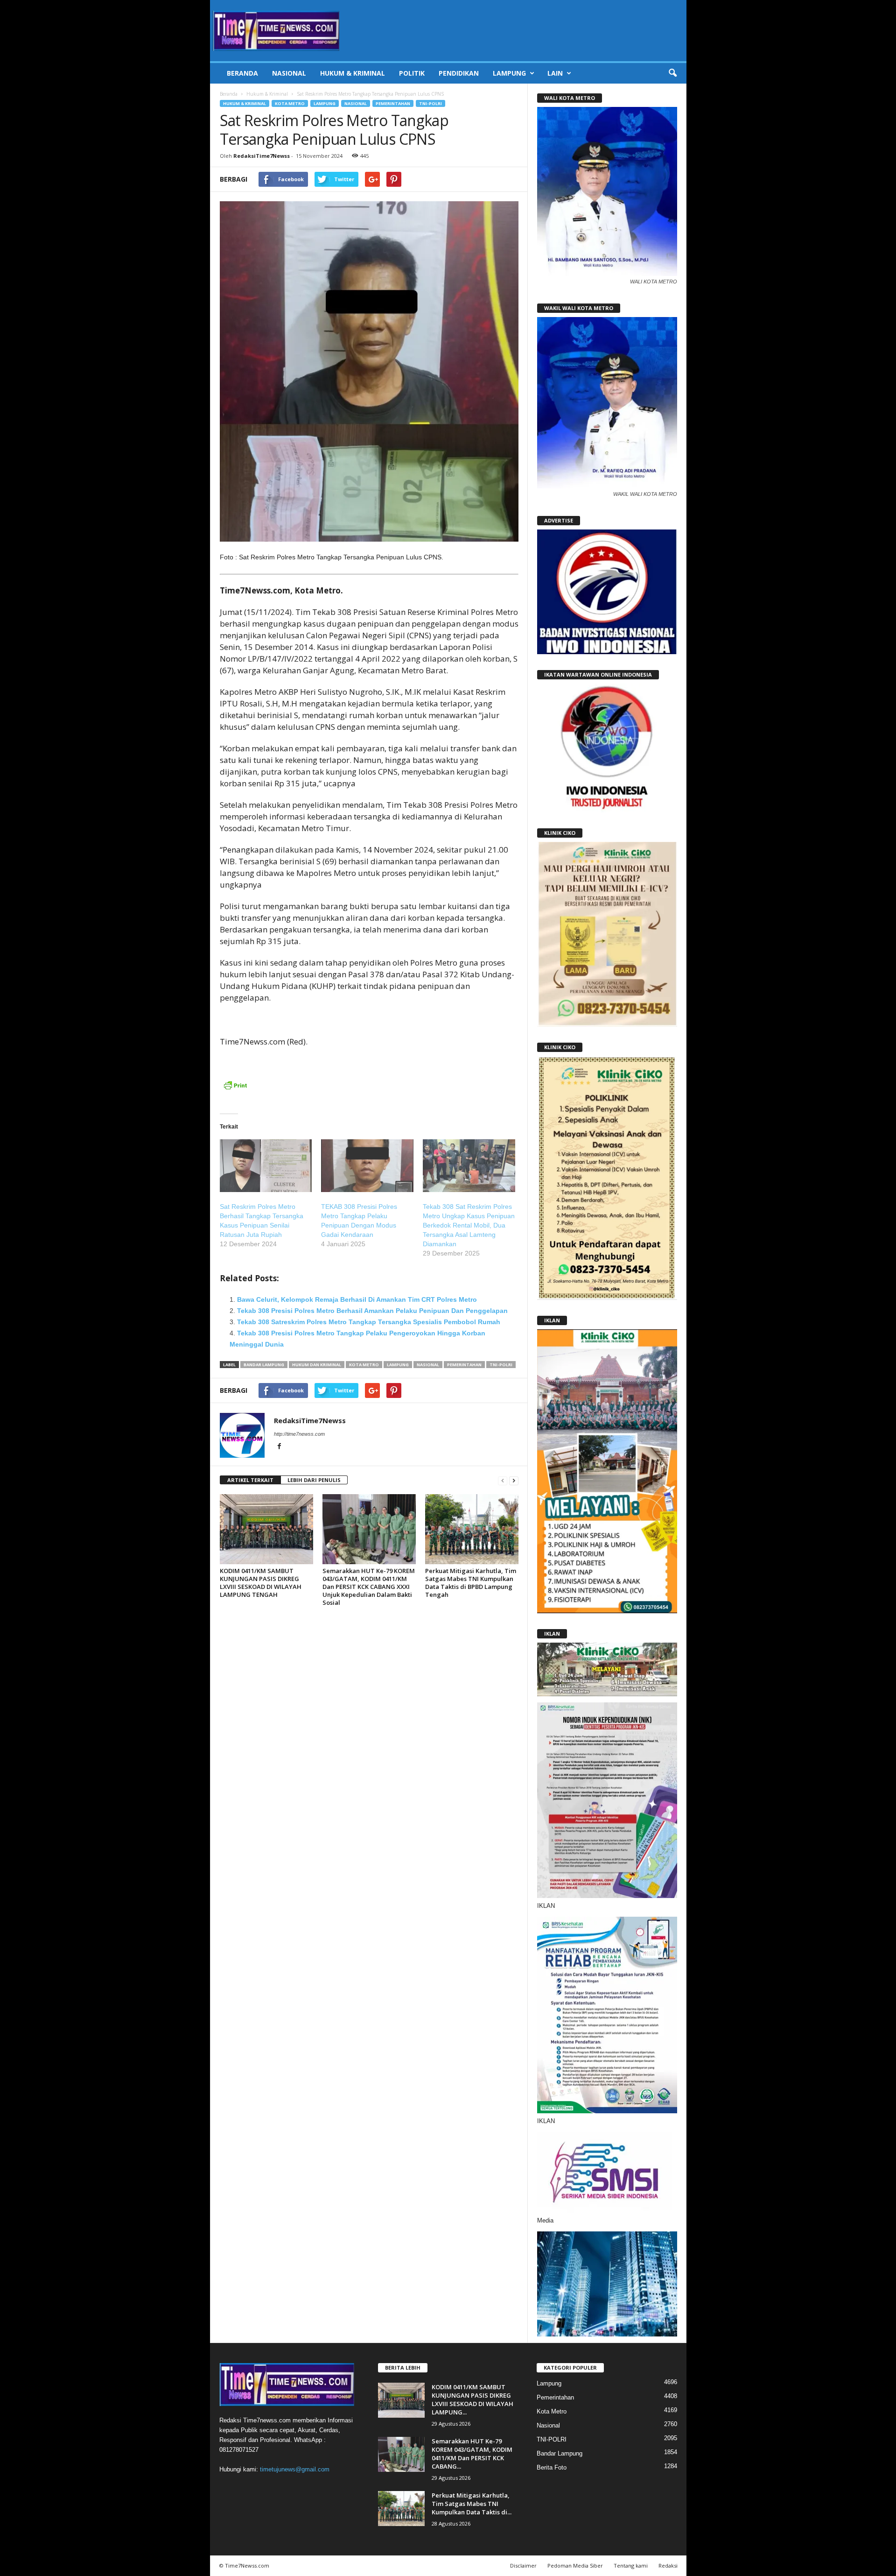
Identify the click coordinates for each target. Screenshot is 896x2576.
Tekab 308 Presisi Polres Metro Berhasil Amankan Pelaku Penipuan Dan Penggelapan (372, 1311)
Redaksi (668, 2565)
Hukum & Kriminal (353, 73)
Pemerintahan (393, 103)
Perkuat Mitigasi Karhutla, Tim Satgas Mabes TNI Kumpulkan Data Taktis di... (472, 2504)
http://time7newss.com (299, 1434)
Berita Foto (552, 2467)
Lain (555, 73)
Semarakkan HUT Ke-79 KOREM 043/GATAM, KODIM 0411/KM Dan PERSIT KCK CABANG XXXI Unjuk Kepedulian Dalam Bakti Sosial (369, 1587)
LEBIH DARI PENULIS (314, 1480)
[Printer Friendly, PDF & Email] (235, 1090)
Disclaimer (523, 2565)
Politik (412, 73)
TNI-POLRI (430, 103)
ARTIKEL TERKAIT (250, 1480)
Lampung (509, 73)
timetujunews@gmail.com (295, 2469)
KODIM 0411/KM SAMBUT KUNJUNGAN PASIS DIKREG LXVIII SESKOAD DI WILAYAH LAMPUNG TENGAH (261, 1583)
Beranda (242, 73)
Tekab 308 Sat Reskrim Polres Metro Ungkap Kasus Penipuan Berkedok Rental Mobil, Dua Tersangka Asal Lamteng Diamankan (469, 1225)
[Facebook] (280, 1447)
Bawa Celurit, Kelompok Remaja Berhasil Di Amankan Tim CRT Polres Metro (357, 1299)
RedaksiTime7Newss (262, 156)
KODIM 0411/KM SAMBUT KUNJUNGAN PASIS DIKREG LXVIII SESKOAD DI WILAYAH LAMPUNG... (472, 2400)
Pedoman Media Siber (575, 2565)
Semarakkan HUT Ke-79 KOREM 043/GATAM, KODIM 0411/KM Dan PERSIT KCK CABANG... (472, 2454)
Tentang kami (631, 2565)
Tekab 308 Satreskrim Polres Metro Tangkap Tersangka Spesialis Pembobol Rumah (369, 1322)
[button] (672, 73)
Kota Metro (290, 103)
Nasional (289, 73)
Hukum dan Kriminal (317, 1365)
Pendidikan (459, 73)
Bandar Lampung (264, 1365)
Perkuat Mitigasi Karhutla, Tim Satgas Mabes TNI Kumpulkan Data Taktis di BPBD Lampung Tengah (471, 1583)
